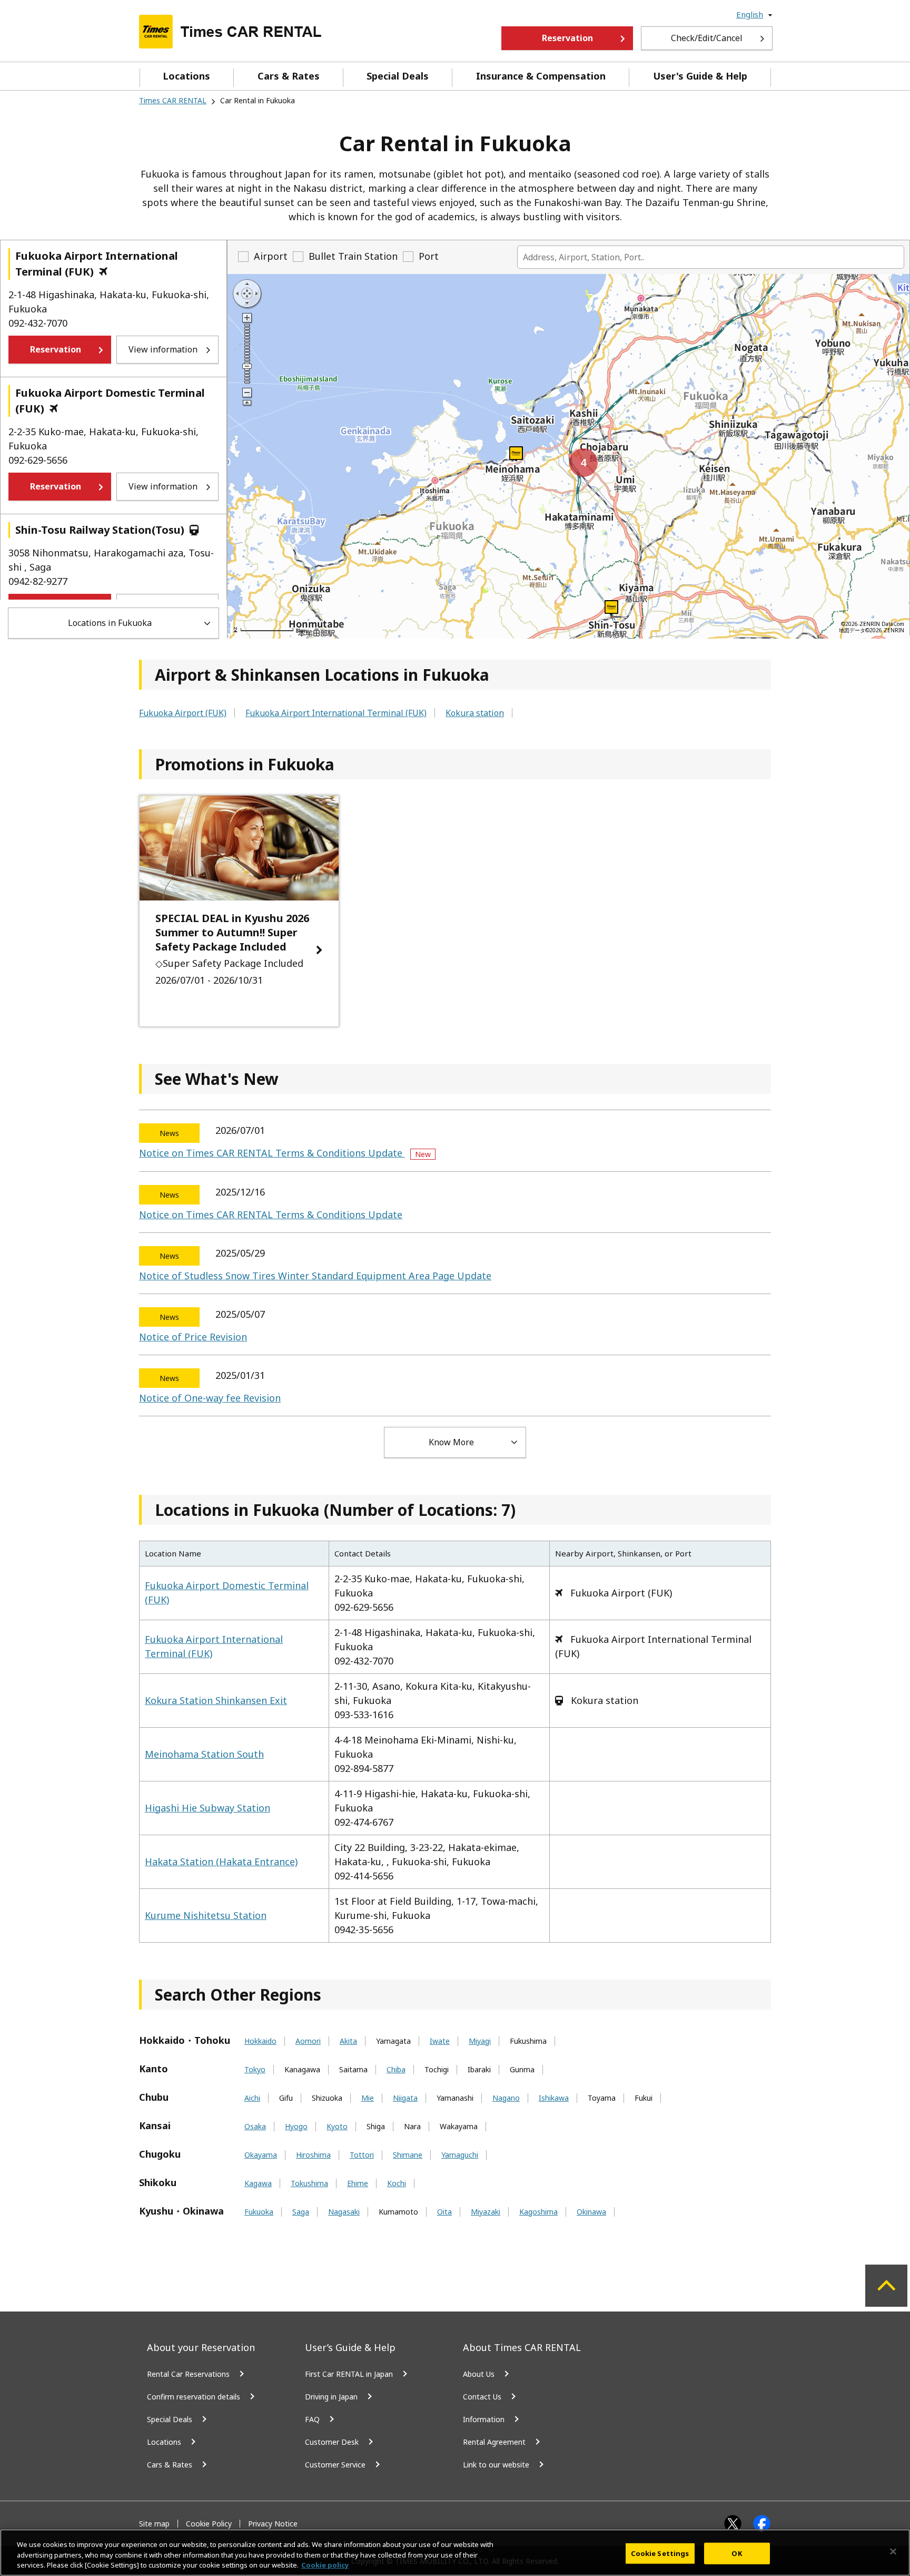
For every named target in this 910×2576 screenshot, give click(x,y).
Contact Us (482, 2397)
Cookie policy (325, 2565)
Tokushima (309, 2183)
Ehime (358, 2183)
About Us (479, 2374)
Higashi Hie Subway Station (207, 1808)
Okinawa (591, 2212)
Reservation (567, 38)
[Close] (893, 2551)
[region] (455, 2553)
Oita (444, 2212)
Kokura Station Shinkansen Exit (216, 1700)
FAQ (312, 2419)
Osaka (255, 2127)
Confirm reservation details (194, 2397)
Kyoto (337, 2127)
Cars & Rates (289, 76)
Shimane (408, 2155)
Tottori (362, 2155)
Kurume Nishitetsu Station (206, 1915)
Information (484, 2419)
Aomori (308, 2041)
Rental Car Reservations (188, 2374)
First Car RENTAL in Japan (349, 2374)
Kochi (397, 2183)
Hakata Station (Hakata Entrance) (221, 1862)
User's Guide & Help (700, 76)
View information (163, 349)
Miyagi (480, 2041)
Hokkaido (260, 2041)
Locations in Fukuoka (110, 623)
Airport (271, 256)
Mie (368, 2098)
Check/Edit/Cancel (707, 38)
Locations (186, 76)
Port (429, 256)
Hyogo (296, 2127)
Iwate (440, 2041)
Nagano (506, 2098)
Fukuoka (259, 2212)
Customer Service (335, 2465)
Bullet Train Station (353, 256)
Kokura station (475, 713)
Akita (348, 2041)
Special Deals (398, 76)
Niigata (405, 2098)
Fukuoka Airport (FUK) (183, 713)
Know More (451, 1442)
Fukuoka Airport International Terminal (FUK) (336, 713)
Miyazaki (486, 2212)
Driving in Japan (331, 2397)
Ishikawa (554, 2098)
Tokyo (255, 2070)
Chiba (396, 2070)
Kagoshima (538, 2212)
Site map (154, 2524)
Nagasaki (344, 2212)
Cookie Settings (660, 2553)
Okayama (261, 2155)
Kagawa (258, 2183)
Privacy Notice (273, 2524)
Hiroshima (313, 2155)
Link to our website (496, 2465)
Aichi (252, 2098)
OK (736, 2553)
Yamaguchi (460, 2155)
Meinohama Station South (204, 1754)
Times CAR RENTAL (173, 100)
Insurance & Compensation (541, 76)
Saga (301, 2212)
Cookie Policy (209, 2524)
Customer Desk (332, 2442)
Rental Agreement (494, 2442)
